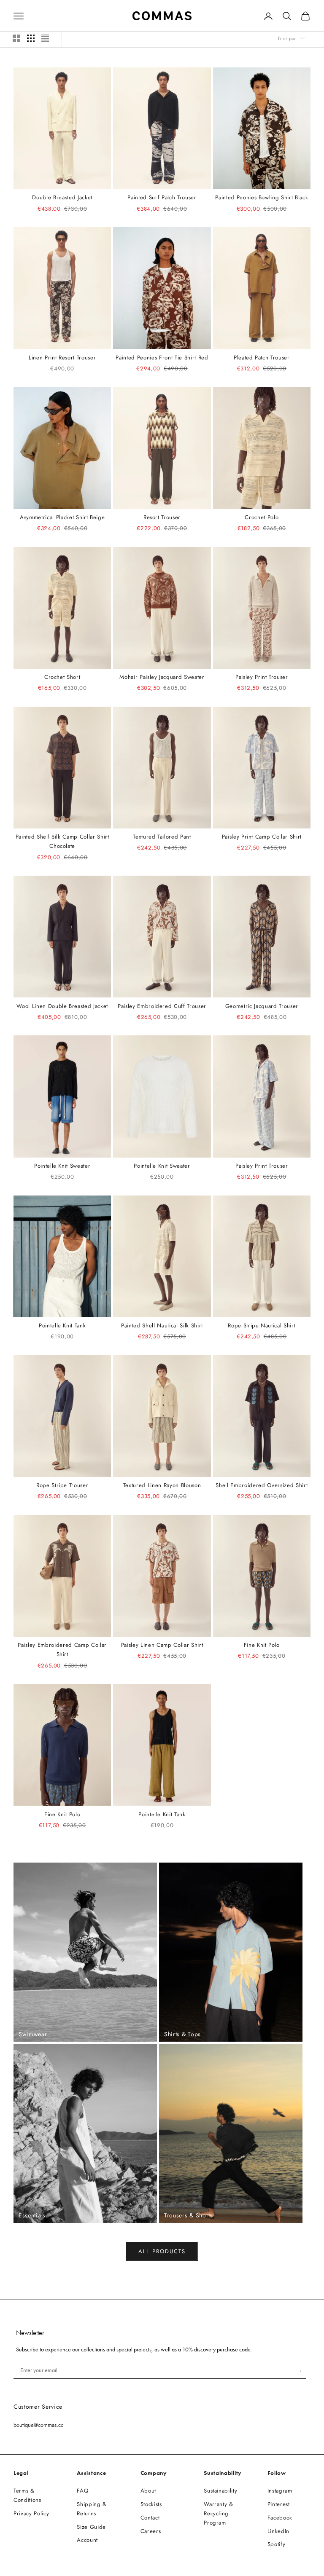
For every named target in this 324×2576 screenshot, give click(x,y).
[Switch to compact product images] (45, 38)
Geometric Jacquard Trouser (262, 1006)
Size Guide (91, 2527)
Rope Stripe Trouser (62, 1485)
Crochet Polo (262, 517)
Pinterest (279, 2504)
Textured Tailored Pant (162, 837)
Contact (150, 2518)
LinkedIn (278, 2531)
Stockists (151, 2504)
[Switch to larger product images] (16, 38)
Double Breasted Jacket (62, 197)
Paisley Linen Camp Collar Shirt (162, 1645)
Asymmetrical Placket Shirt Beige (62, 517)
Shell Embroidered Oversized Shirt (262, 1485)
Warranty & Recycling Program (219, 2513)
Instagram (280, 2491)
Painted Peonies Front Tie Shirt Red (162, 358)
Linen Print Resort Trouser (62, 358)
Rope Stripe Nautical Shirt (262, 1326)
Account (87, 2540)
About (148, 2491)
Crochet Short (62, 677)
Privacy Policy (31, 2513)
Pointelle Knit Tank (62, 1326)
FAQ (82, 2491)
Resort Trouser (162, 517)
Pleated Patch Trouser (262, 358)
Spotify (277, 2544)
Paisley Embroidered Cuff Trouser (162, 1006)
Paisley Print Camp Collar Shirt (262, 837)
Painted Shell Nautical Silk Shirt (162, 1326)
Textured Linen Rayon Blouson (162, 1485)
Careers (151, 2531)
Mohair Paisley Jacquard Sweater (162, 677)
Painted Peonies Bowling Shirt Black (262, 197)
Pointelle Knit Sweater (62, 1166)
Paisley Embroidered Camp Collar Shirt (62, 1650)
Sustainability (220, 2491)
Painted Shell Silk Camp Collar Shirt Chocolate (62, 841)
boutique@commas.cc (38, 2425)
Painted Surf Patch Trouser (162, 197)
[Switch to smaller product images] (31, 38)
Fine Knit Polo (262, 1645)
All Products (162, 2251)
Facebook (280, 2518)
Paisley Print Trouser (262, 677)
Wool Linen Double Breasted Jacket (62, 1006)
